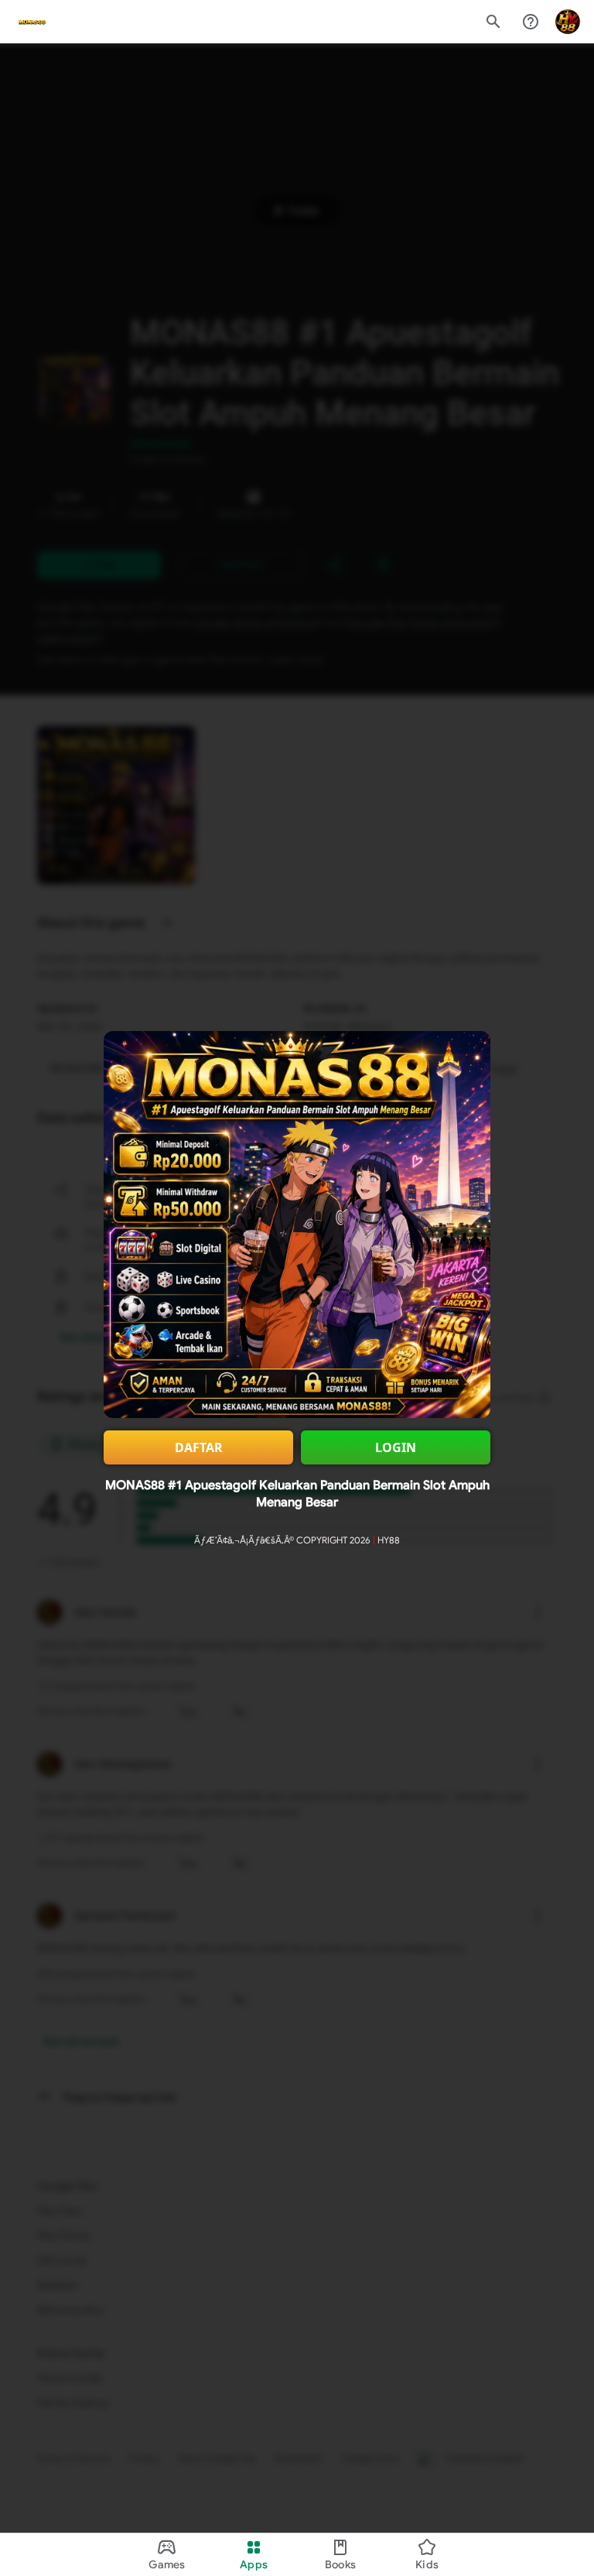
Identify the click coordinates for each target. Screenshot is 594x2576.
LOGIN (396, 1447)
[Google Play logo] (32, 22)
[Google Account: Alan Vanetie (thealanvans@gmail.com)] (568, 22)
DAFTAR (199, 1447)
